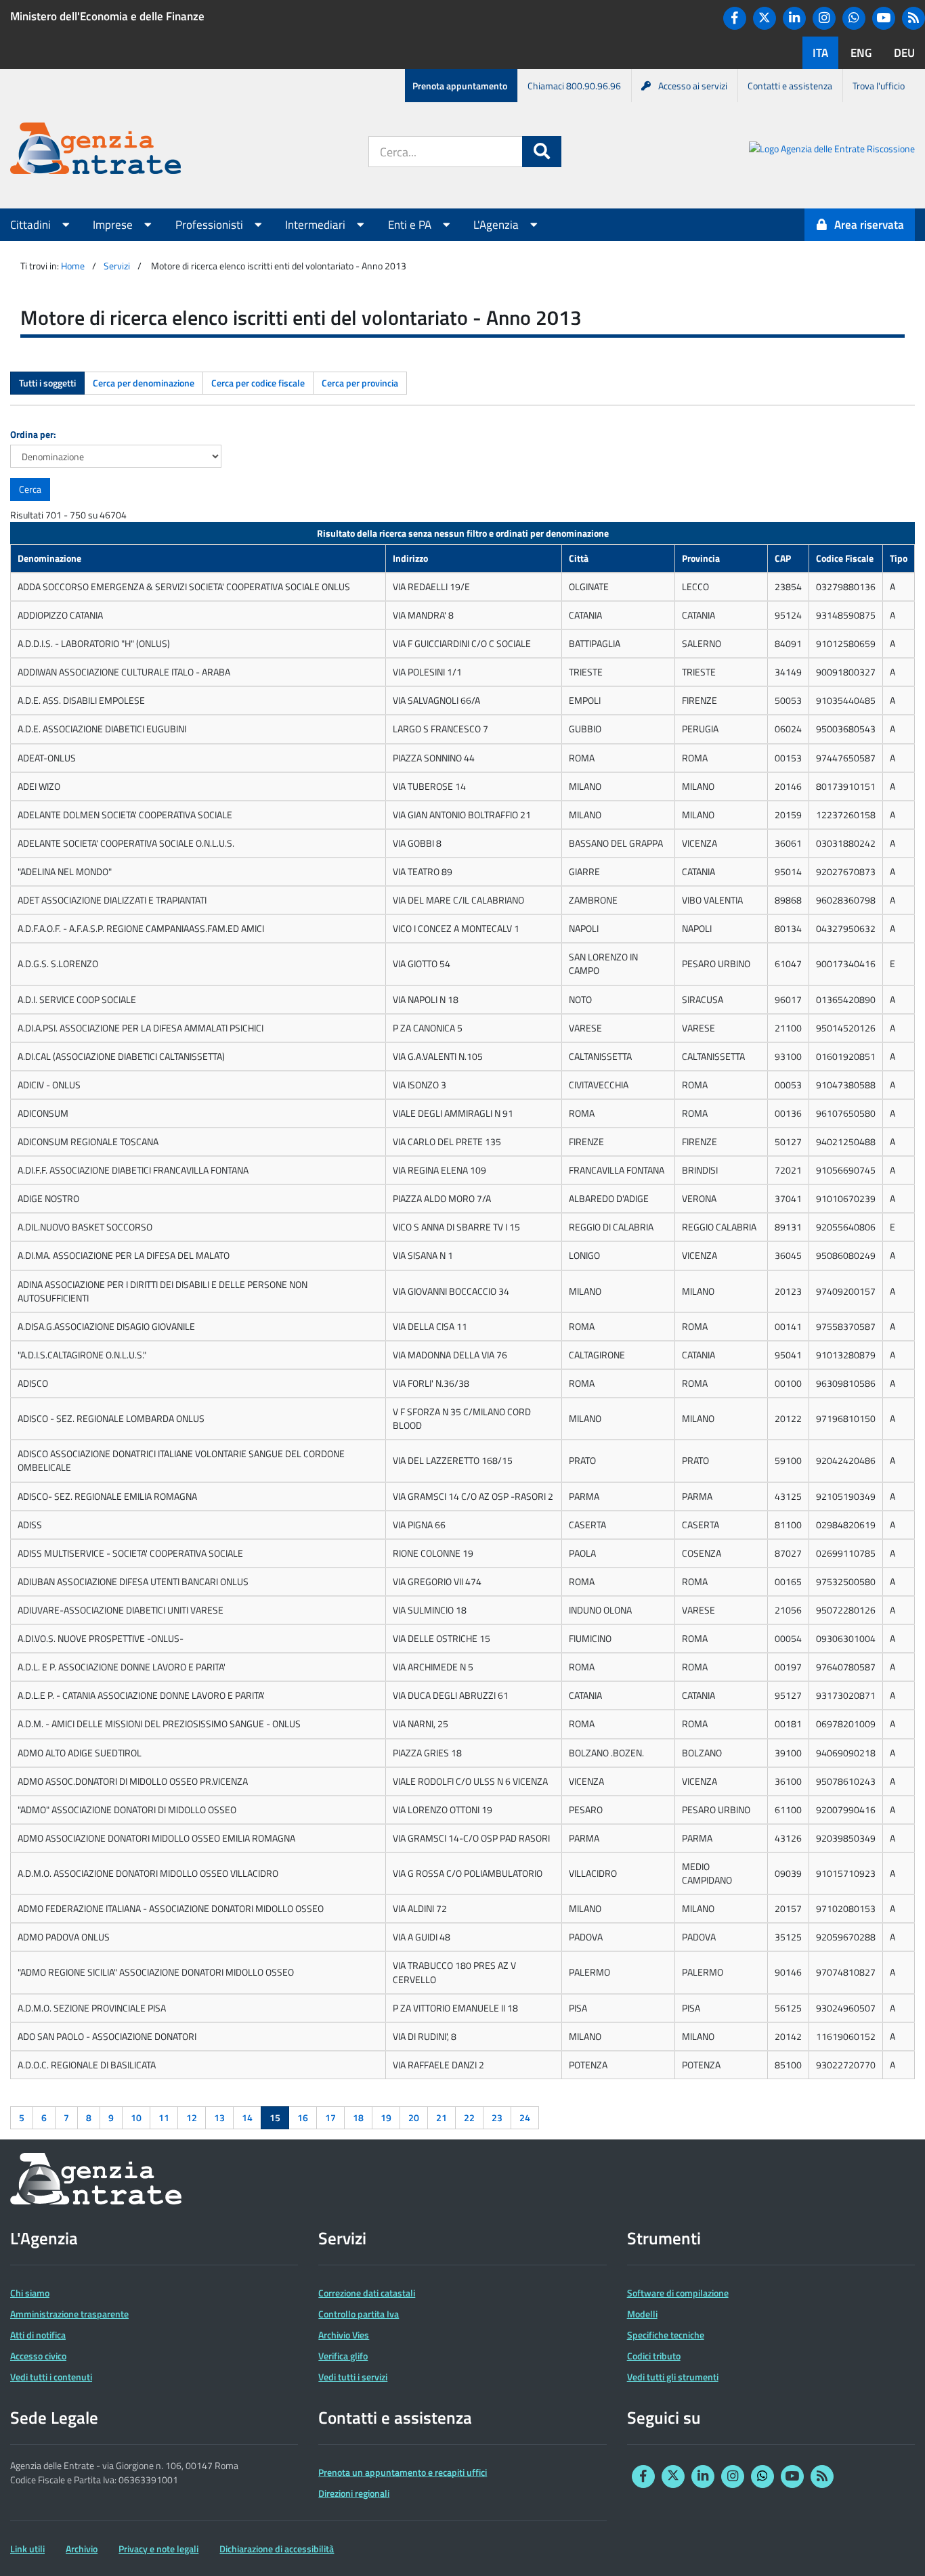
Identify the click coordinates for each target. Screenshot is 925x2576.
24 (525, 2117)
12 (192, 2117)
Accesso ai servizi (693, 86)
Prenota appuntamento (460, 86)
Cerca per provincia (360, 383)
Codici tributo (654, 2356)
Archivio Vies (344, 2335)
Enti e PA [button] (411, 225)
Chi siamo (30, 2293)
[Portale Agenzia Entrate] (95, 151)
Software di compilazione (678, 2293)
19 (386, 2117)
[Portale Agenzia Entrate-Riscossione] (832, 151)
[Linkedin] (794, 18)
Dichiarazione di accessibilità (277, 2549)
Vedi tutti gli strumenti (673, 2377)
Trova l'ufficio (879, 86)
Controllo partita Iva (359, 2314)
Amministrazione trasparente (69, 2314)
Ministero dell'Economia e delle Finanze (107, 16)
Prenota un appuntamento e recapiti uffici (403, 2472)
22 (469, 2117)
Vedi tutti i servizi (353, 2377)
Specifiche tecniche (666, 2335)
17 (330, 2117)
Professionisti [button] (211, 225)
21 (442, 2117)
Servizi (117, 266)
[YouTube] (884, 18)
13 (219, 2117)
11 (164, 2117)
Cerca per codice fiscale (258, 383)
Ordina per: (33, 434)
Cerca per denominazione (144, 383)
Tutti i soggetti (47, 383)
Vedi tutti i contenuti (51, 2377)
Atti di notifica (38, 2335)
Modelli (642, 2314)
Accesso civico (38, 2356)
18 (358, 2117)
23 (497, 2117)
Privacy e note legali (158, 2549)
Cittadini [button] (32, 225)
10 (136, 2117)
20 (414, 2117)
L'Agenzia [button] (497, 225)
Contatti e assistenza (790, 86)
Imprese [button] (114, 225)
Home (73, 266)
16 (303, 2117)
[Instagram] (824, 18)
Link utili (27, 2549)
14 (247, 2117)
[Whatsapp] (854, 18)
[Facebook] (735, 18)
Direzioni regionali (354, 2493)
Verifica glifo (343, 2356)
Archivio (82, 2549)
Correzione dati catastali (367, 2293)
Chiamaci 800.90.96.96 (574, 86)
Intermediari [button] (317, 225)
